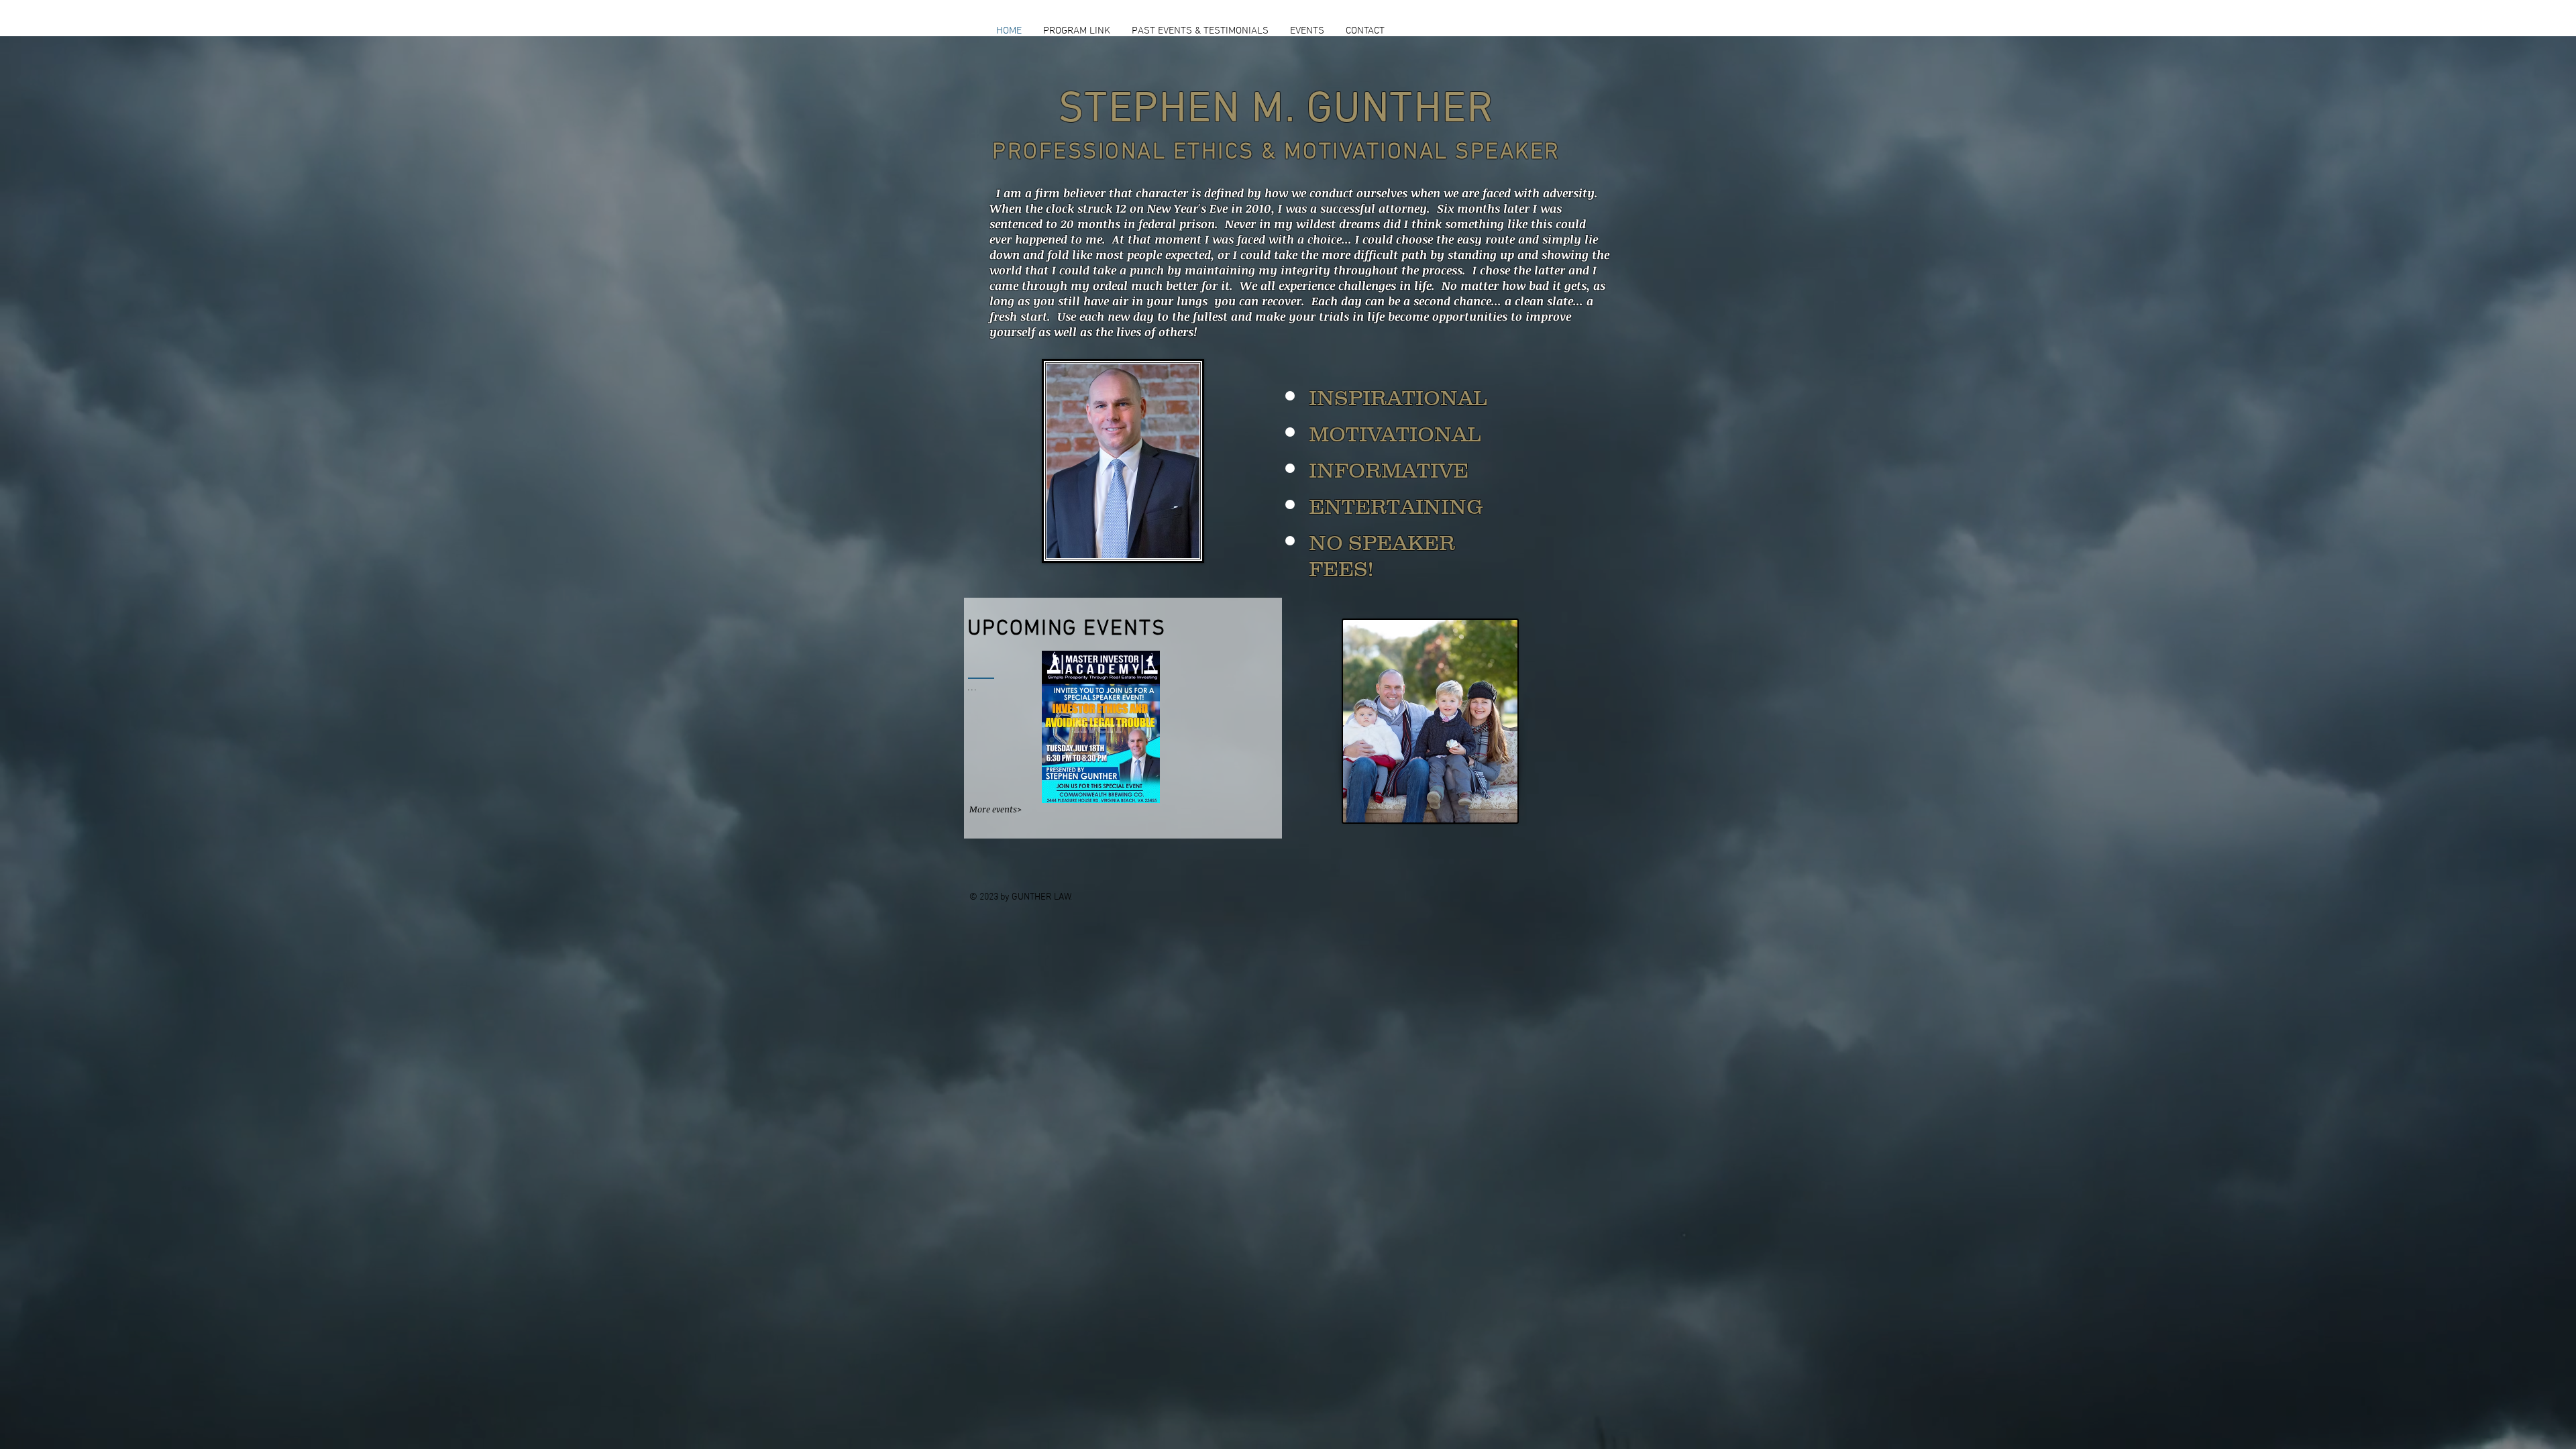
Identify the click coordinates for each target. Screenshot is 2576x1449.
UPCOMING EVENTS (1067, 629)
